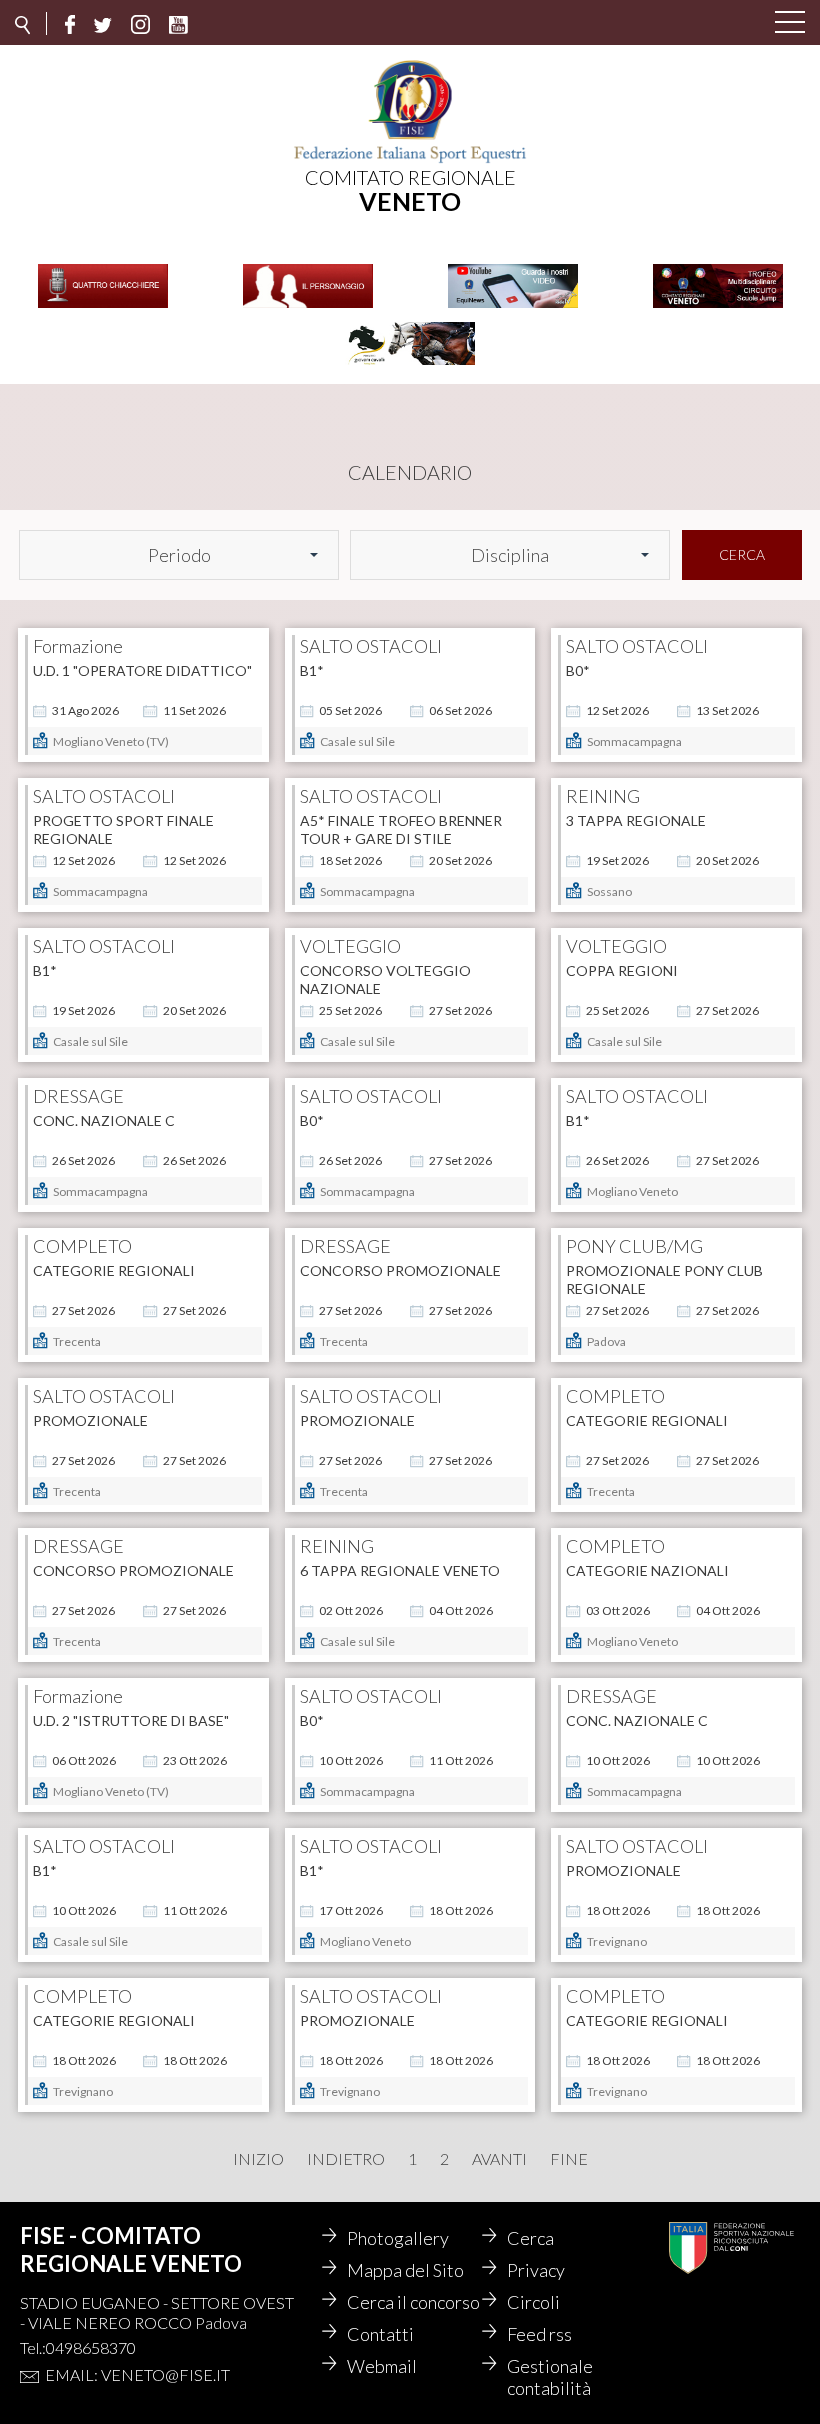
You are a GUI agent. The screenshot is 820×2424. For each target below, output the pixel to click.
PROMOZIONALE (90, 1420)
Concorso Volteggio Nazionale (385, 979)
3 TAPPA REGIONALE (636, 820)
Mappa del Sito (405, 2270)
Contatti (380, 2334)
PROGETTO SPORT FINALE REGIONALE (123, 829)
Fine (569, 2159)
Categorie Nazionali (647, 1570)
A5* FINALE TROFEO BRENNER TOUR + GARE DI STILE (401, 829)
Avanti (499, 2159)
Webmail (382, 2366)
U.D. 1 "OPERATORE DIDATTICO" (142, 670)
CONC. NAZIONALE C (104, 1120)
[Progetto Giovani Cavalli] (410, 363)
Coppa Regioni (622, 970)
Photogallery (398, 2238)
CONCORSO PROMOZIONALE (400, 1270)
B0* (578, 670)
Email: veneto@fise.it (137, 2374)
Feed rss (539, 2334)
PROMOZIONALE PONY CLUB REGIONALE (664, 1279)
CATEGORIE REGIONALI (114, 1270)
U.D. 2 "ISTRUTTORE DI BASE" (131, 1720)
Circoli (533, 2302)
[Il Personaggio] (308, 306)
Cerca (742, 554)
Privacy (536, 2270)
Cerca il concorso (413, 2302)
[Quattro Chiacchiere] (103, 306)
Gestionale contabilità (550, 2377)
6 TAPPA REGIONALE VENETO (400, 1570)
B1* (312, 670)
